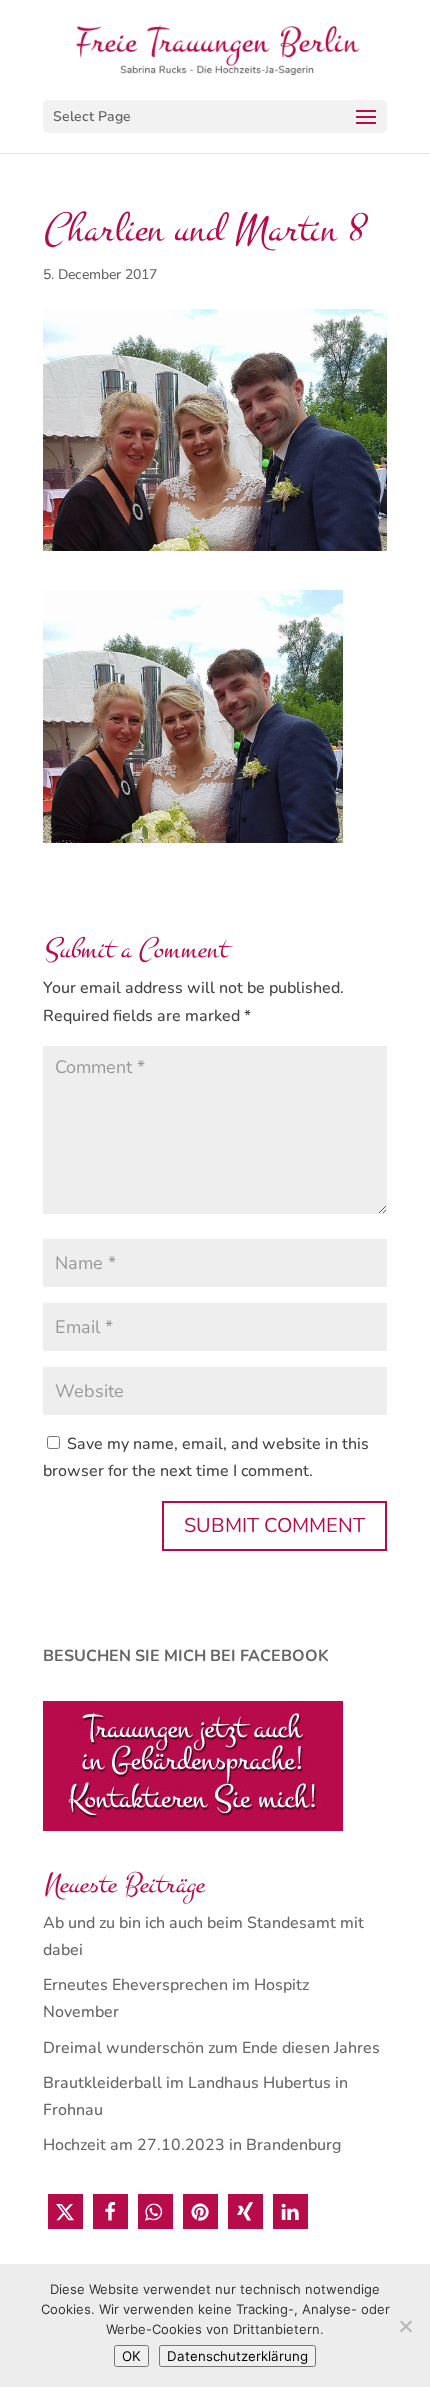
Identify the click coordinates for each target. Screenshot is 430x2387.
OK (131, 2356)
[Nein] (405, 2326)
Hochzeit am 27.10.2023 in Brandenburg (192, 2145)
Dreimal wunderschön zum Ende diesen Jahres (211, 2048)
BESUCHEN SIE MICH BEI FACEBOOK (186, 1656)
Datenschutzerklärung (237, 2356)
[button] (65, 2211)
